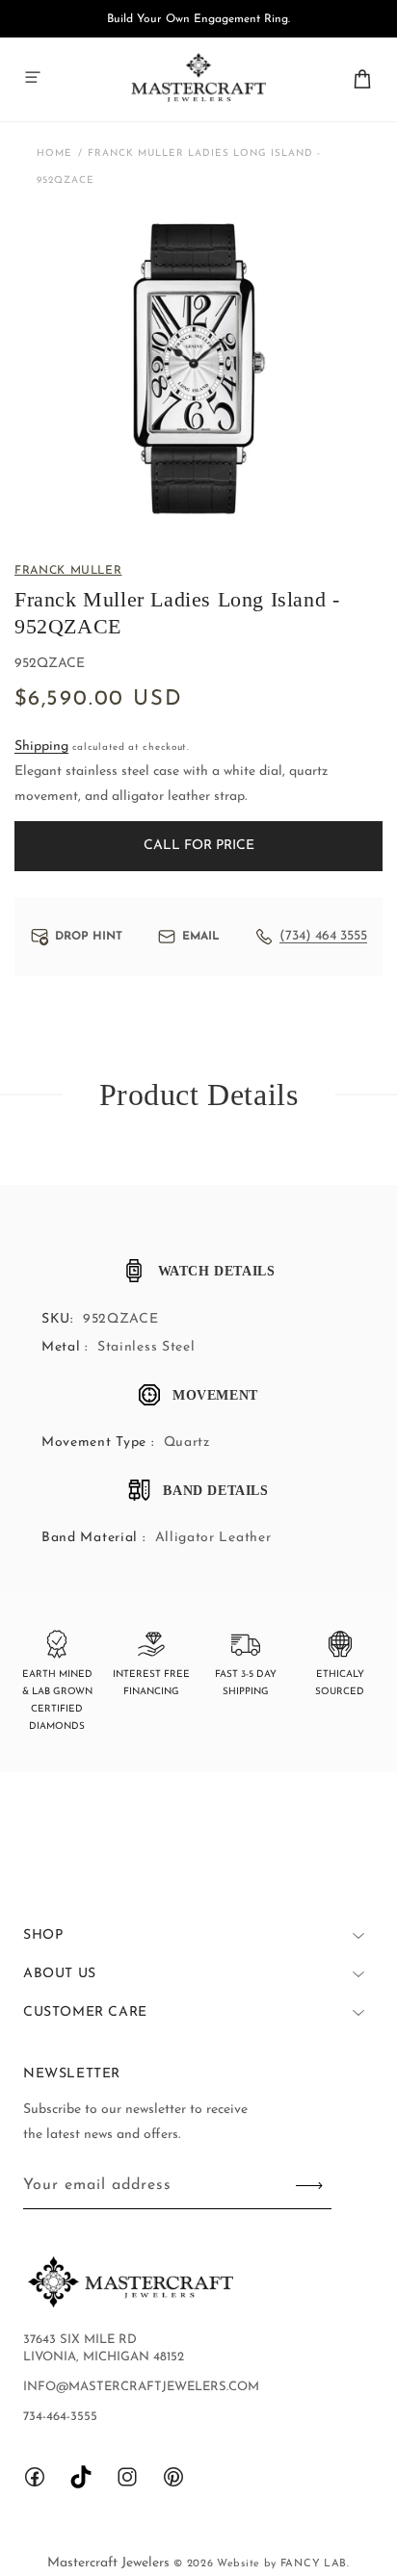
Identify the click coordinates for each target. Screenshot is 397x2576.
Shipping (41, 747)
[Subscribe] (309, 2186)
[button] (33, 77)
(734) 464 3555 (323, 936)
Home (54, 154)
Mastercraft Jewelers (110, 2563)
